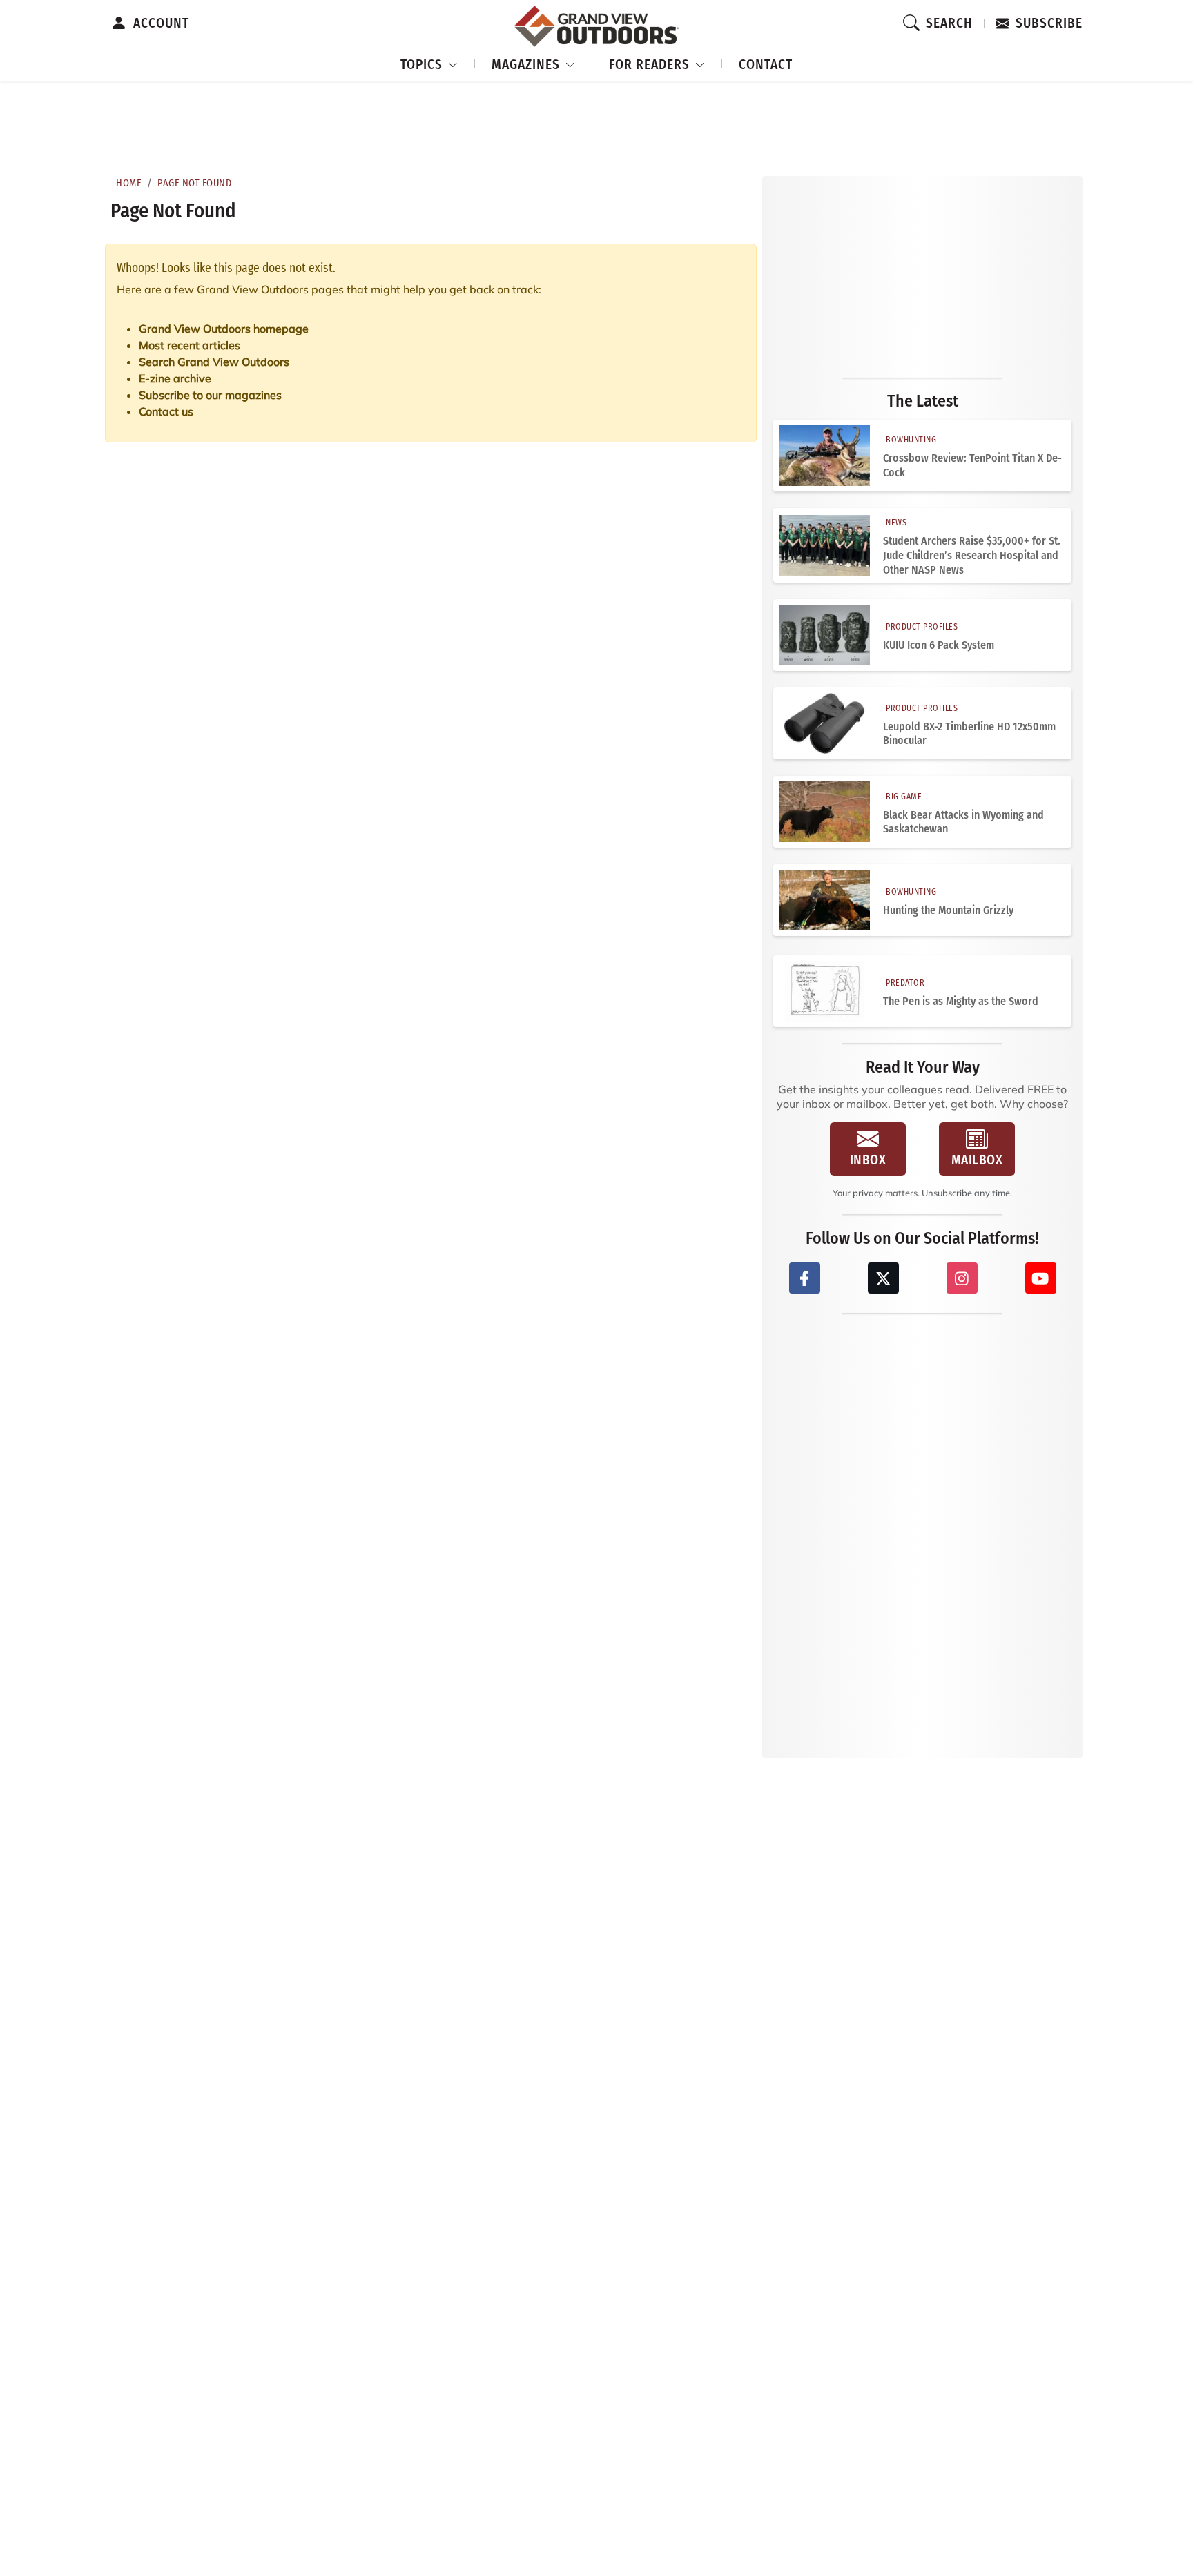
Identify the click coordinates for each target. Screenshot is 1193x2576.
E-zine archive (175, 378)
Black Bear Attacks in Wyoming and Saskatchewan (963, 822)
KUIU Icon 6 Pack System (939, 645)
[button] (429, 62)
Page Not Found (194, 183)
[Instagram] (962, 1278)
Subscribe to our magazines (210, 395)
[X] (883, 1278)
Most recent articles (190, 345)
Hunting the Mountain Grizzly (948, 910)
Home (129, 183)
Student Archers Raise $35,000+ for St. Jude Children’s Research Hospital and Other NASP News (972, 555)
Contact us (166, 411)
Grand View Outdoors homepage (224, 329)
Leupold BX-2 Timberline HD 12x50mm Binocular (969, 734)
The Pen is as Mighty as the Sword (961, 1001)
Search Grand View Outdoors (214, 362)
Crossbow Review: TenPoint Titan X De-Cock (972, 465)
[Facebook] (805, 1278)
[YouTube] (1041, 1278)
